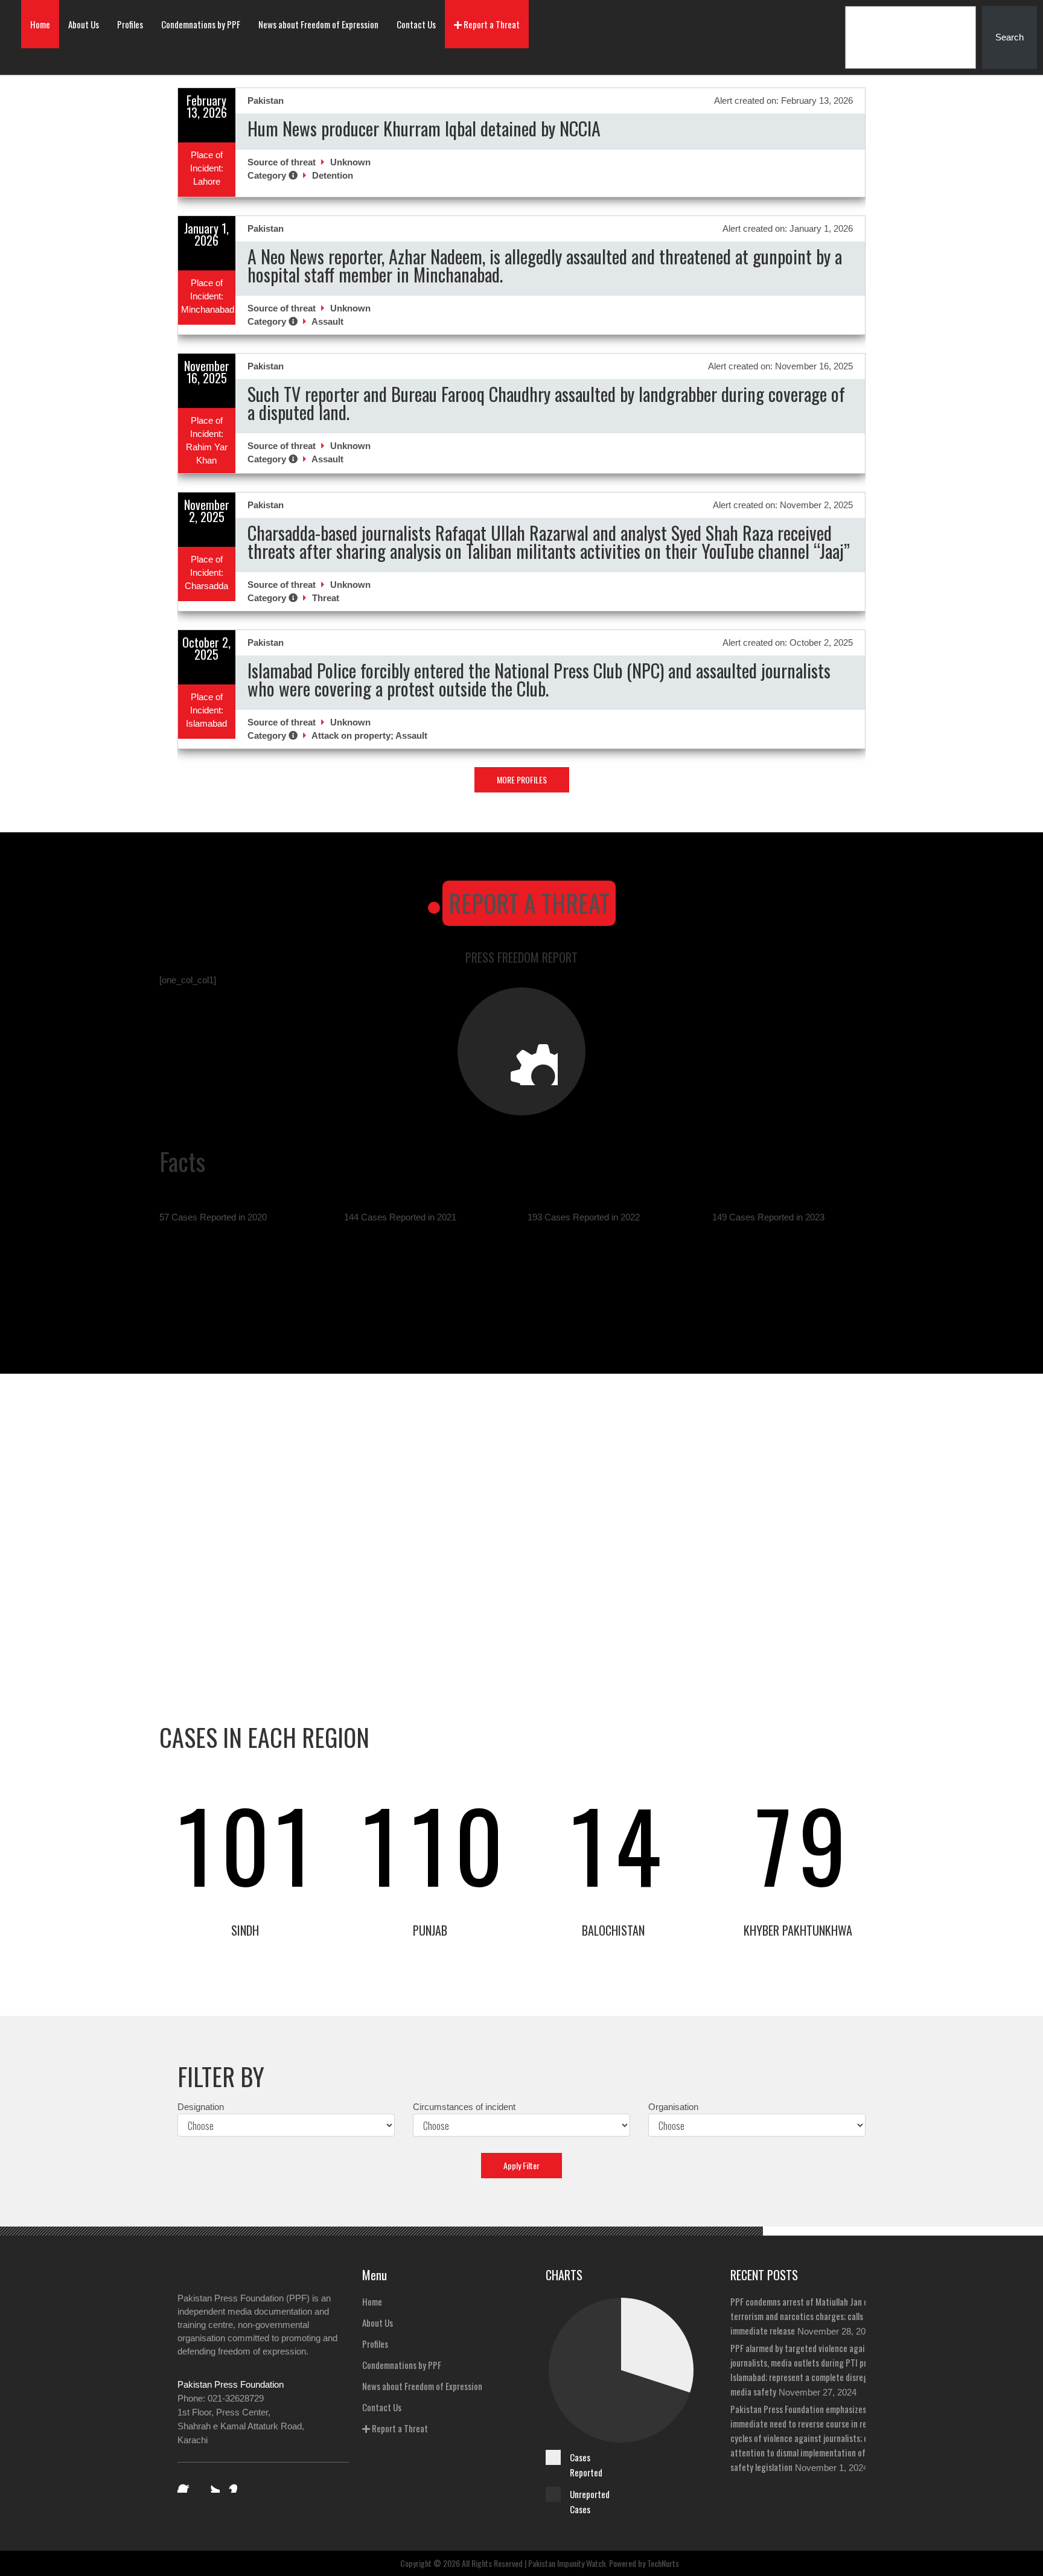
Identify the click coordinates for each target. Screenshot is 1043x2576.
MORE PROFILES (522, 779)
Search (1010, 37)
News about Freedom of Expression (318, 24)
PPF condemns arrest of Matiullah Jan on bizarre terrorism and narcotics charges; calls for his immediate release (815, 2316)
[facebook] (186, 2484)
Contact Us (416, 24)
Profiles (130, 24)
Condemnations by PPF (201, 24)
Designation (201, 2107)
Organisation (673, 2107)
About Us (84, 24)
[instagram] (237, 2484)
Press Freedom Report (521, 957)
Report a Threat (491, 24)
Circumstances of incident (464, 2107)
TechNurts (663, 2563)
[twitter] (211, 2484)
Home (40, 24)
